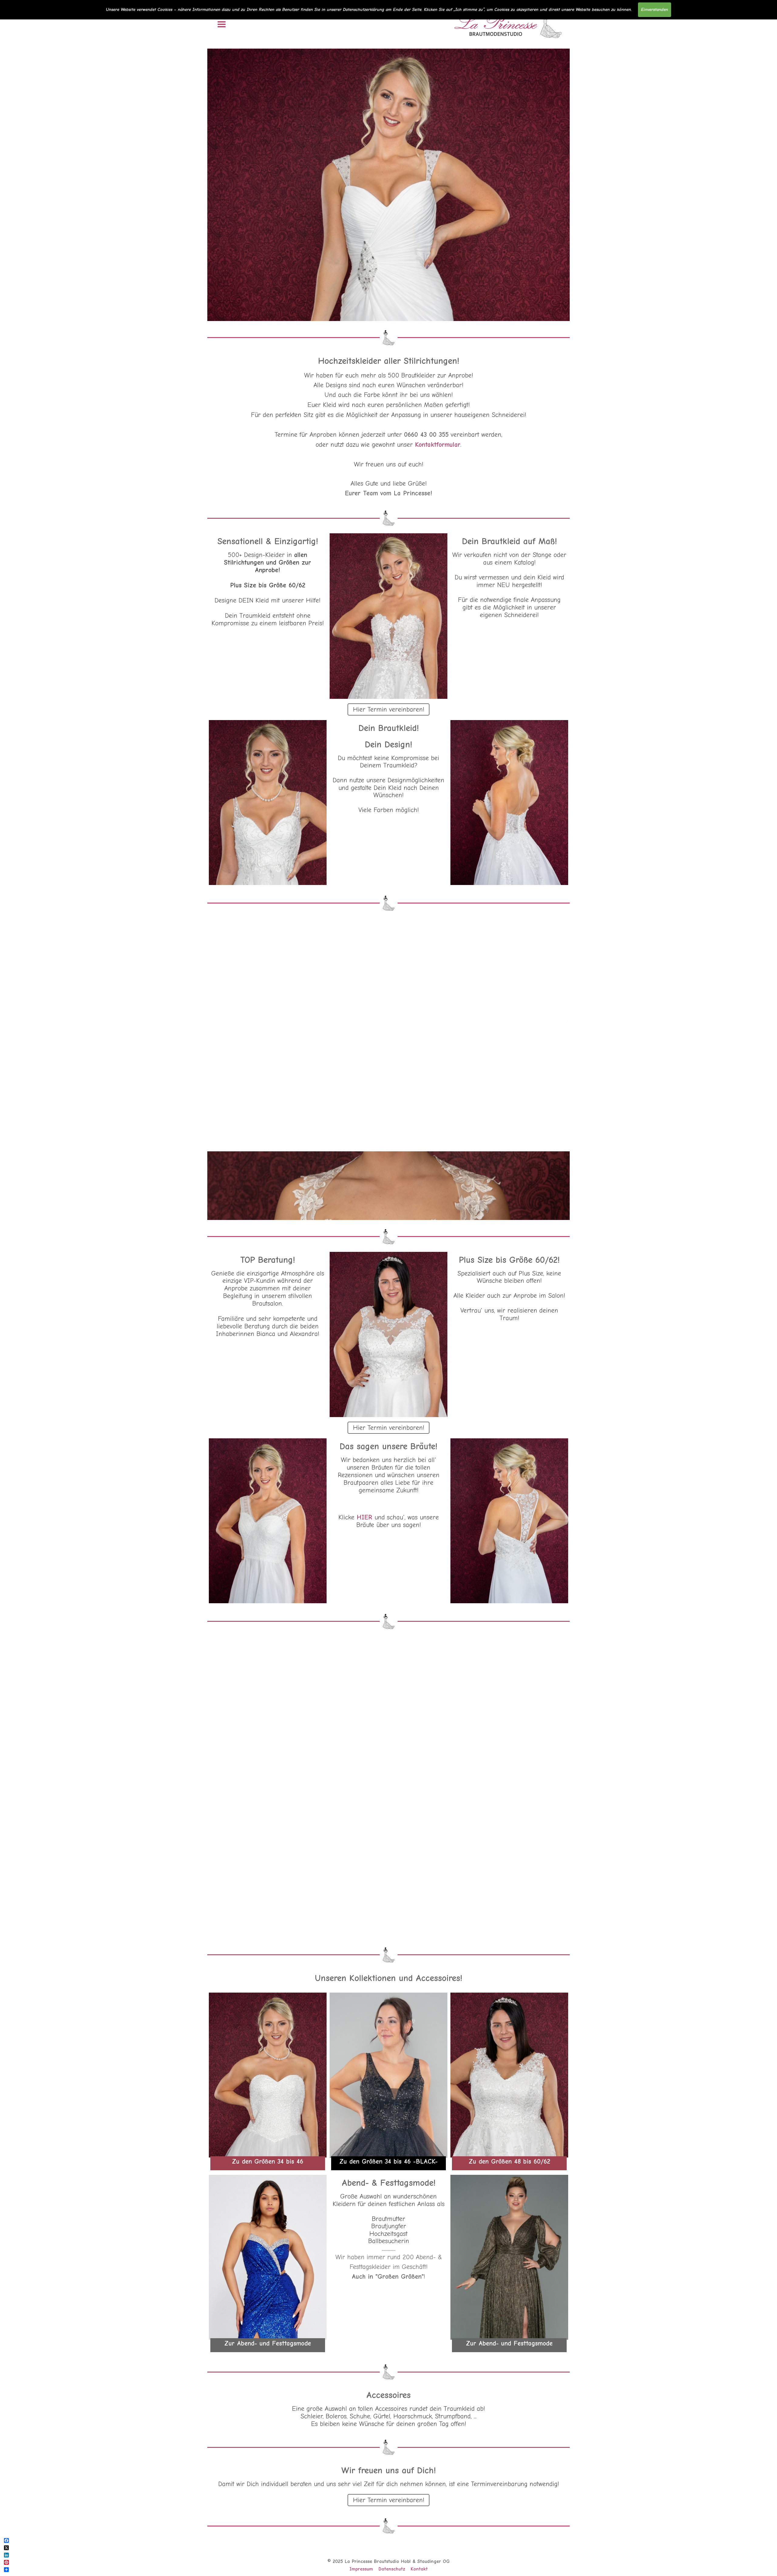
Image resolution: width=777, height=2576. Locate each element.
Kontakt (419, 2569)
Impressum (361, 2569)
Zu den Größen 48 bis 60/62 (509, 2161)
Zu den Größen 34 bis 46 (268, 2161)
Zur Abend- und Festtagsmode (268, 2343)
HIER (364, 1517)
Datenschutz (392, 2569)
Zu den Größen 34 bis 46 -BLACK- (388, 2161)
